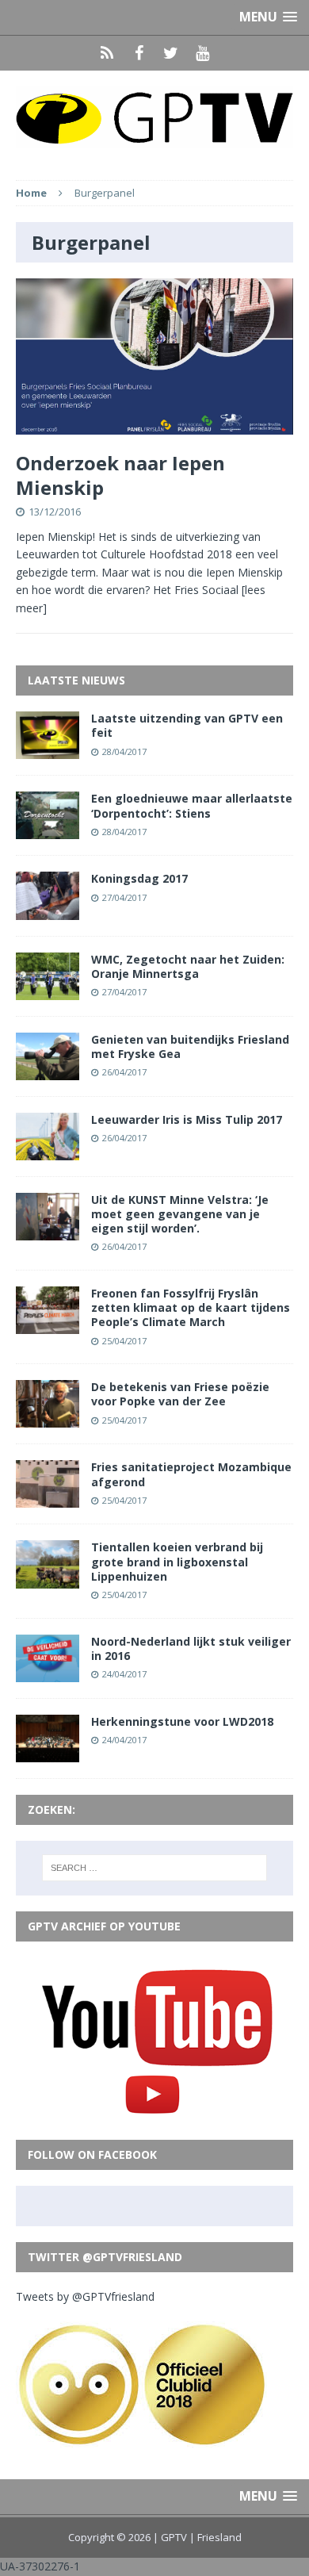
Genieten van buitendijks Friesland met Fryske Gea (190, 1046)
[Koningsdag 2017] (48, 910)
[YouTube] (202, 53)
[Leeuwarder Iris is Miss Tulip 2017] (48, 1151)
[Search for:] (155, 1868)
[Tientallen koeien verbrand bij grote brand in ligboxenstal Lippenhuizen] (48, 1579)
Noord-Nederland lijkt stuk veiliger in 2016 (191, 1648)
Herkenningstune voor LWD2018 (182, 1721)
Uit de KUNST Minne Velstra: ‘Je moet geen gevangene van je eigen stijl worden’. (180, 1214)
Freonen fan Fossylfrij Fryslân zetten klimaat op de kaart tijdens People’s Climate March (191, 1307)
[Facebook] (139, 53)
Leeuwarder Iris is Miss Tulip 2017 (187, 1119)
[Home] (107, 53)
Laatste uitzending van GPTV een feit (187, 725)
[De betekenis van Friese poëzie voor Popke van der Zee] (48, 1418)
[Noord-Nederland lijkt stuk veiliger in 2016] (48, 1672)
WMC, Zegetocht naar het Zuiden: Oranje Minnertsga (188, 966)
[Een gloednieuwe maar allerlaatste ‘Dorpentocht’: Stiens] (48, 830)
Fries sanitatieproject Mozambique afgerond (191, 1474)
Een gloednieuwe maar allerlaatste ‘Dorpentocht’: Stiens (192, 805)
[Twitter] (170, 53)
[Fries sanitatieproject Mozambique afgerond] (48, 1499)
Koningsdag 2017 (139, 878)
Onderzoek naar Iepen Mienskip (120, 475)
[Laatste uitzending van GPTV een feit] (48, 750)
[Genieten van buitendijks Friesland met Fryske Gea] (48, 1070)
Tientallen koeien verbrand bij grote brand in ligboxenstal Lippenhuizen (177, 1561)
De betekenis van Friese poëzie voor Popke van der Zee (180, 1394)
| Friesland (216, 2537)
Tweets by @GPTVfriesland (85, 2296)
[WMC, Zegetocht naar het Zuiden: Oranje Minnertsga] (48, 990)
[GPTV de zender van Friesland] (154, 117)
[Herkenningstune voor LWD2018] (48, 1752)
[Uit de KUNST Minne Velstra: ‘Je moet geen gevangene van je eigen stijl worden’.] (48, 1231)
